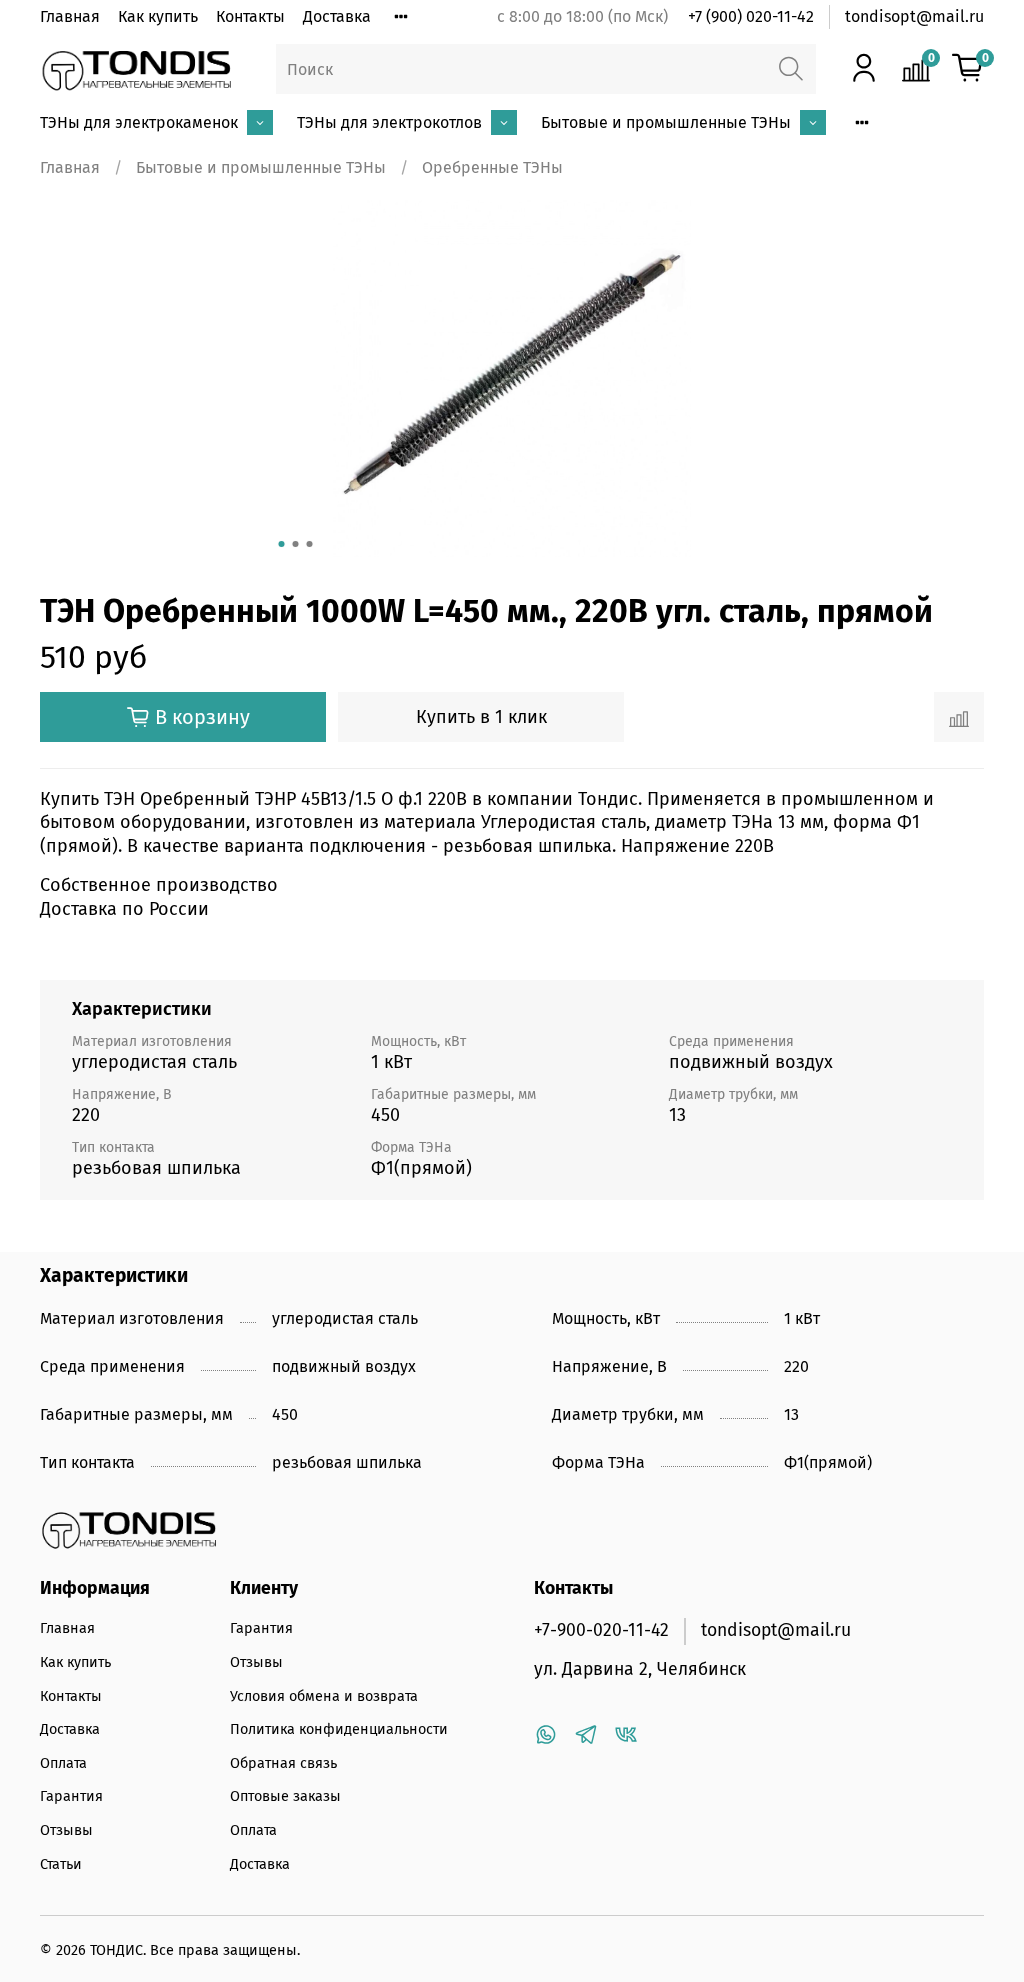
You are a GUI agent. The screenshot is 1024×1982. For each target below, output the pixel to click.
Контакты (250, 16)
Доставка (337, 16)
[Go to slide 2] (296, 544)
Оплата (63, 1763)
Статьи (61, 1864)
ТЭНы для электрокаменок (139, 122)
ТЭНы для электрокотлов (389, 122)
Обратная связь (283, 1763)
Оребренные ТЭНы (492, 167)
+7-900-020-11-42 (601, 1630)
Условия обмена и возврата (324, 1696)
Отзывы (66, 1830)
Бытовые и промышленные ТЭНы (666, 122)
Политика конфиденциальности (339, 1729)
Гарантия (71, 1796)
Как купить (158, 16)
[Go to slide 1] (282, 544)
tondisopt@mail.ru (914, 16)
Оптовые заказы (285, 1796)
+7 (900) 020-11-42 (751, 16)
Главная (70, 16)
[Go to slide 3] (310, 544)
